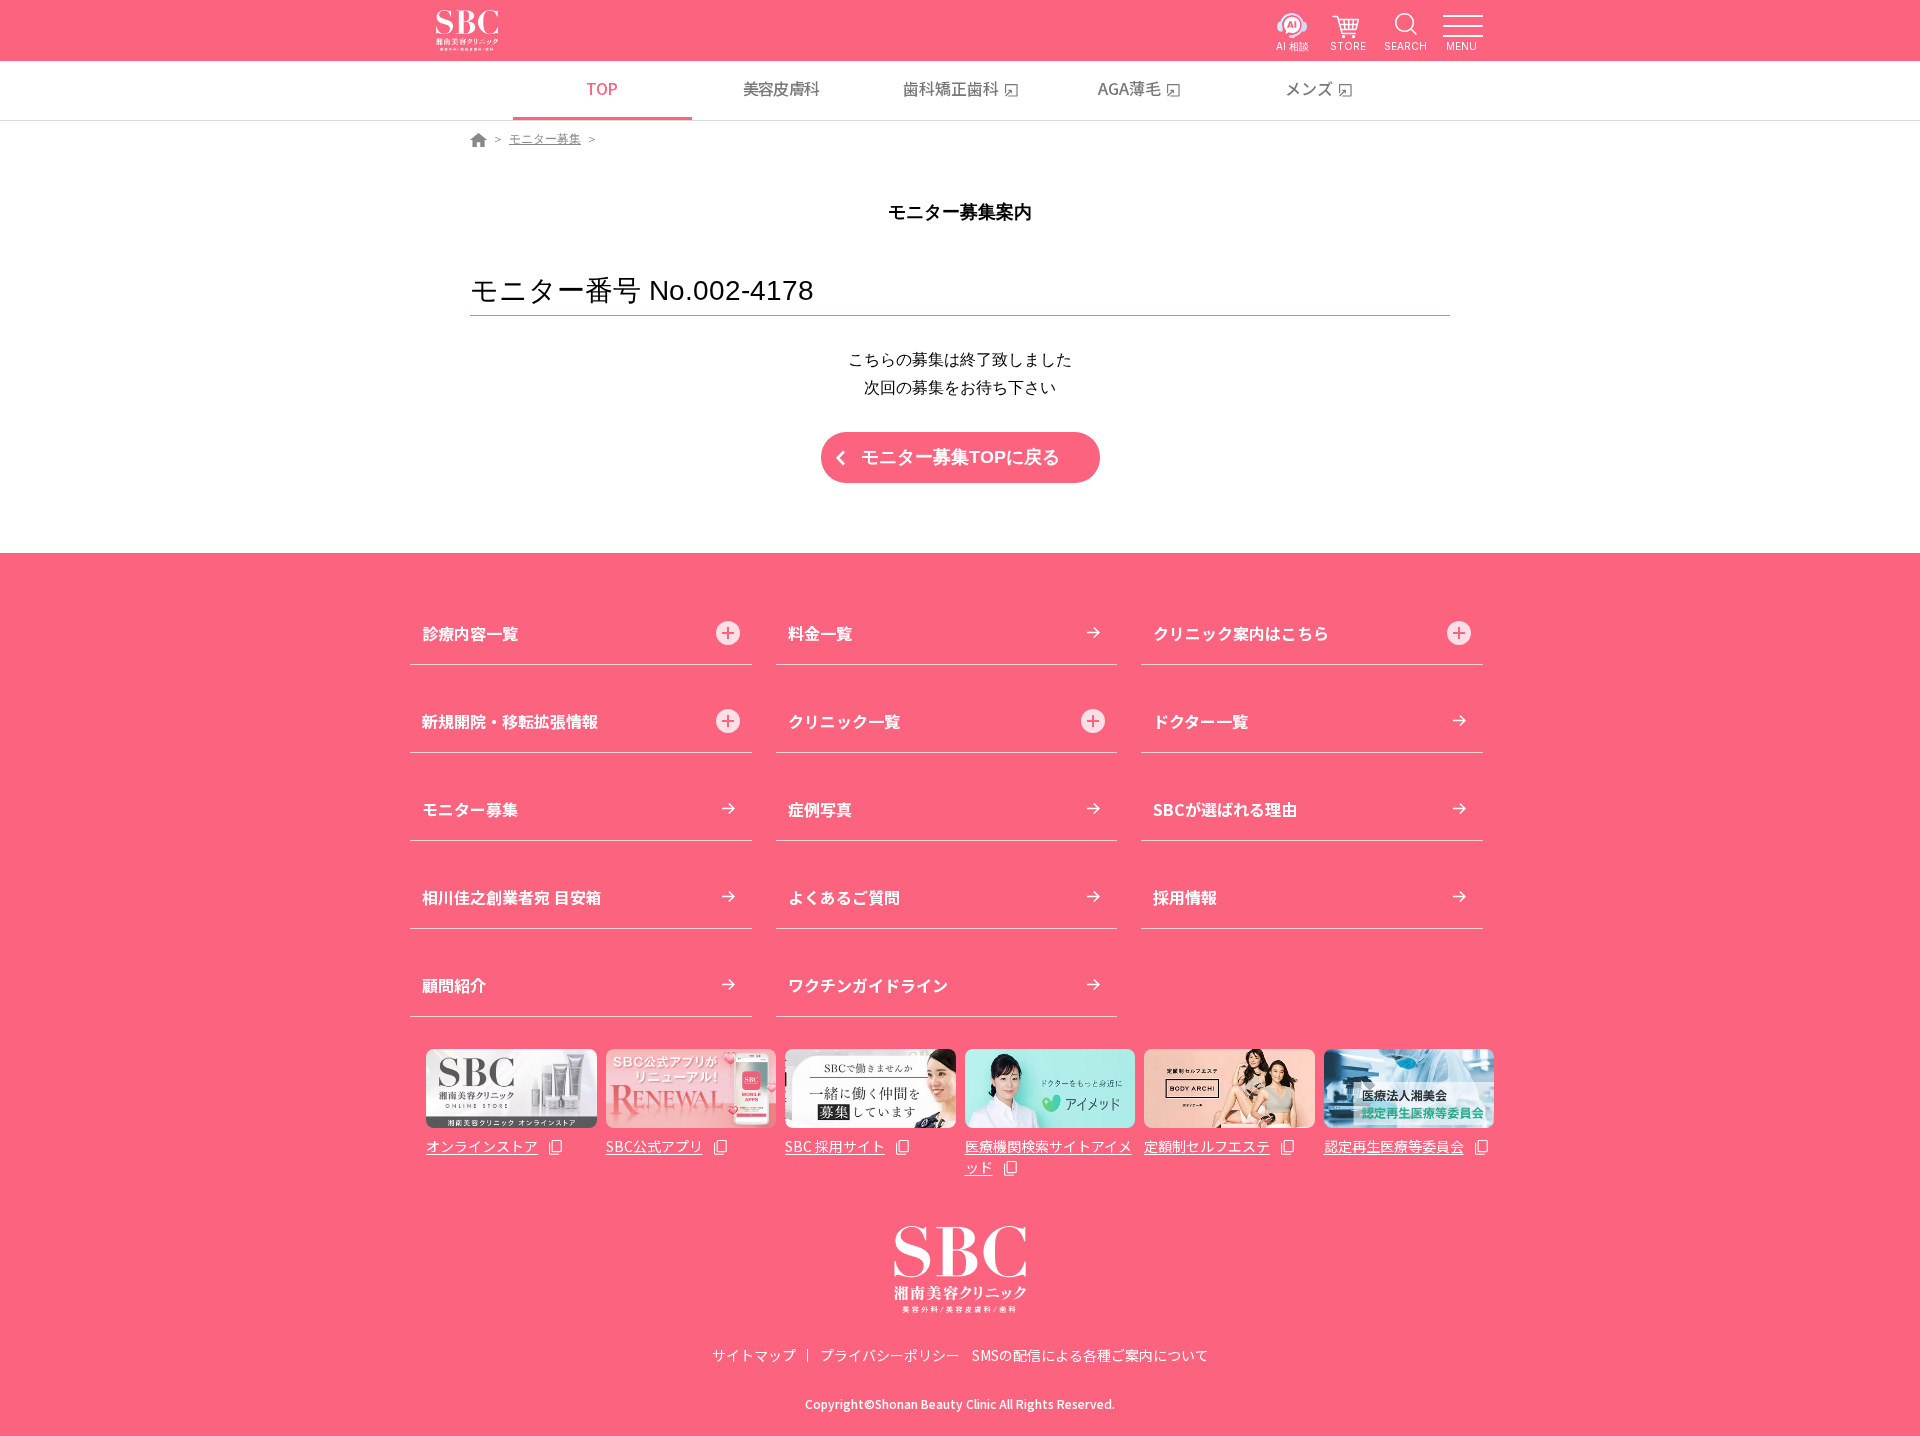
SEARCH (1405, 45)
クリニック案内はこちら (1241, 633)
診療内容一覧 (470, 633)
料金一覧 (820, 633)
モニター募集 (545, 139)
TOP (601, 88)
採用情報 (1185, 897)
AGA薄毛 (1129, 88)
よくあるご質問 (844, 897)
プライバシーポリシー (890, 1355)
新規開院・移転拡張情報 (510, 721)
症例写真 (820, 809)
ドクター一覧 (1200, 721)
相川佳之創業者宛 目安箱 (512, 897)
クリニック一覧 (844, 721)
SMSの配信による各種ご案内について (1090, 1355)
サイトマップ (754, 1355)
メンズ (1309, 88)
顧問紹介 (454, 985)
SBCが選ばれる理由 (1225, 809)
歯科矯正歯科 (951, 88)
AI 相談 (1292, 45)
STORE (1348, 45)
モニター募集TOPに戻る (960, 457)
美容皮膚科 (781, 88)
